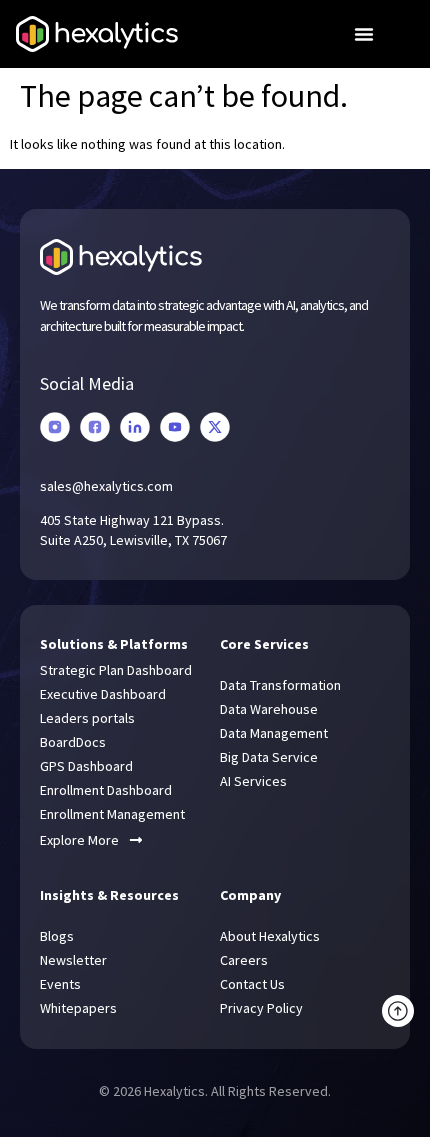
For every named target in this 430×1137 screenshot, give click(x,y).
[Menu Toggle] (364, 34)
